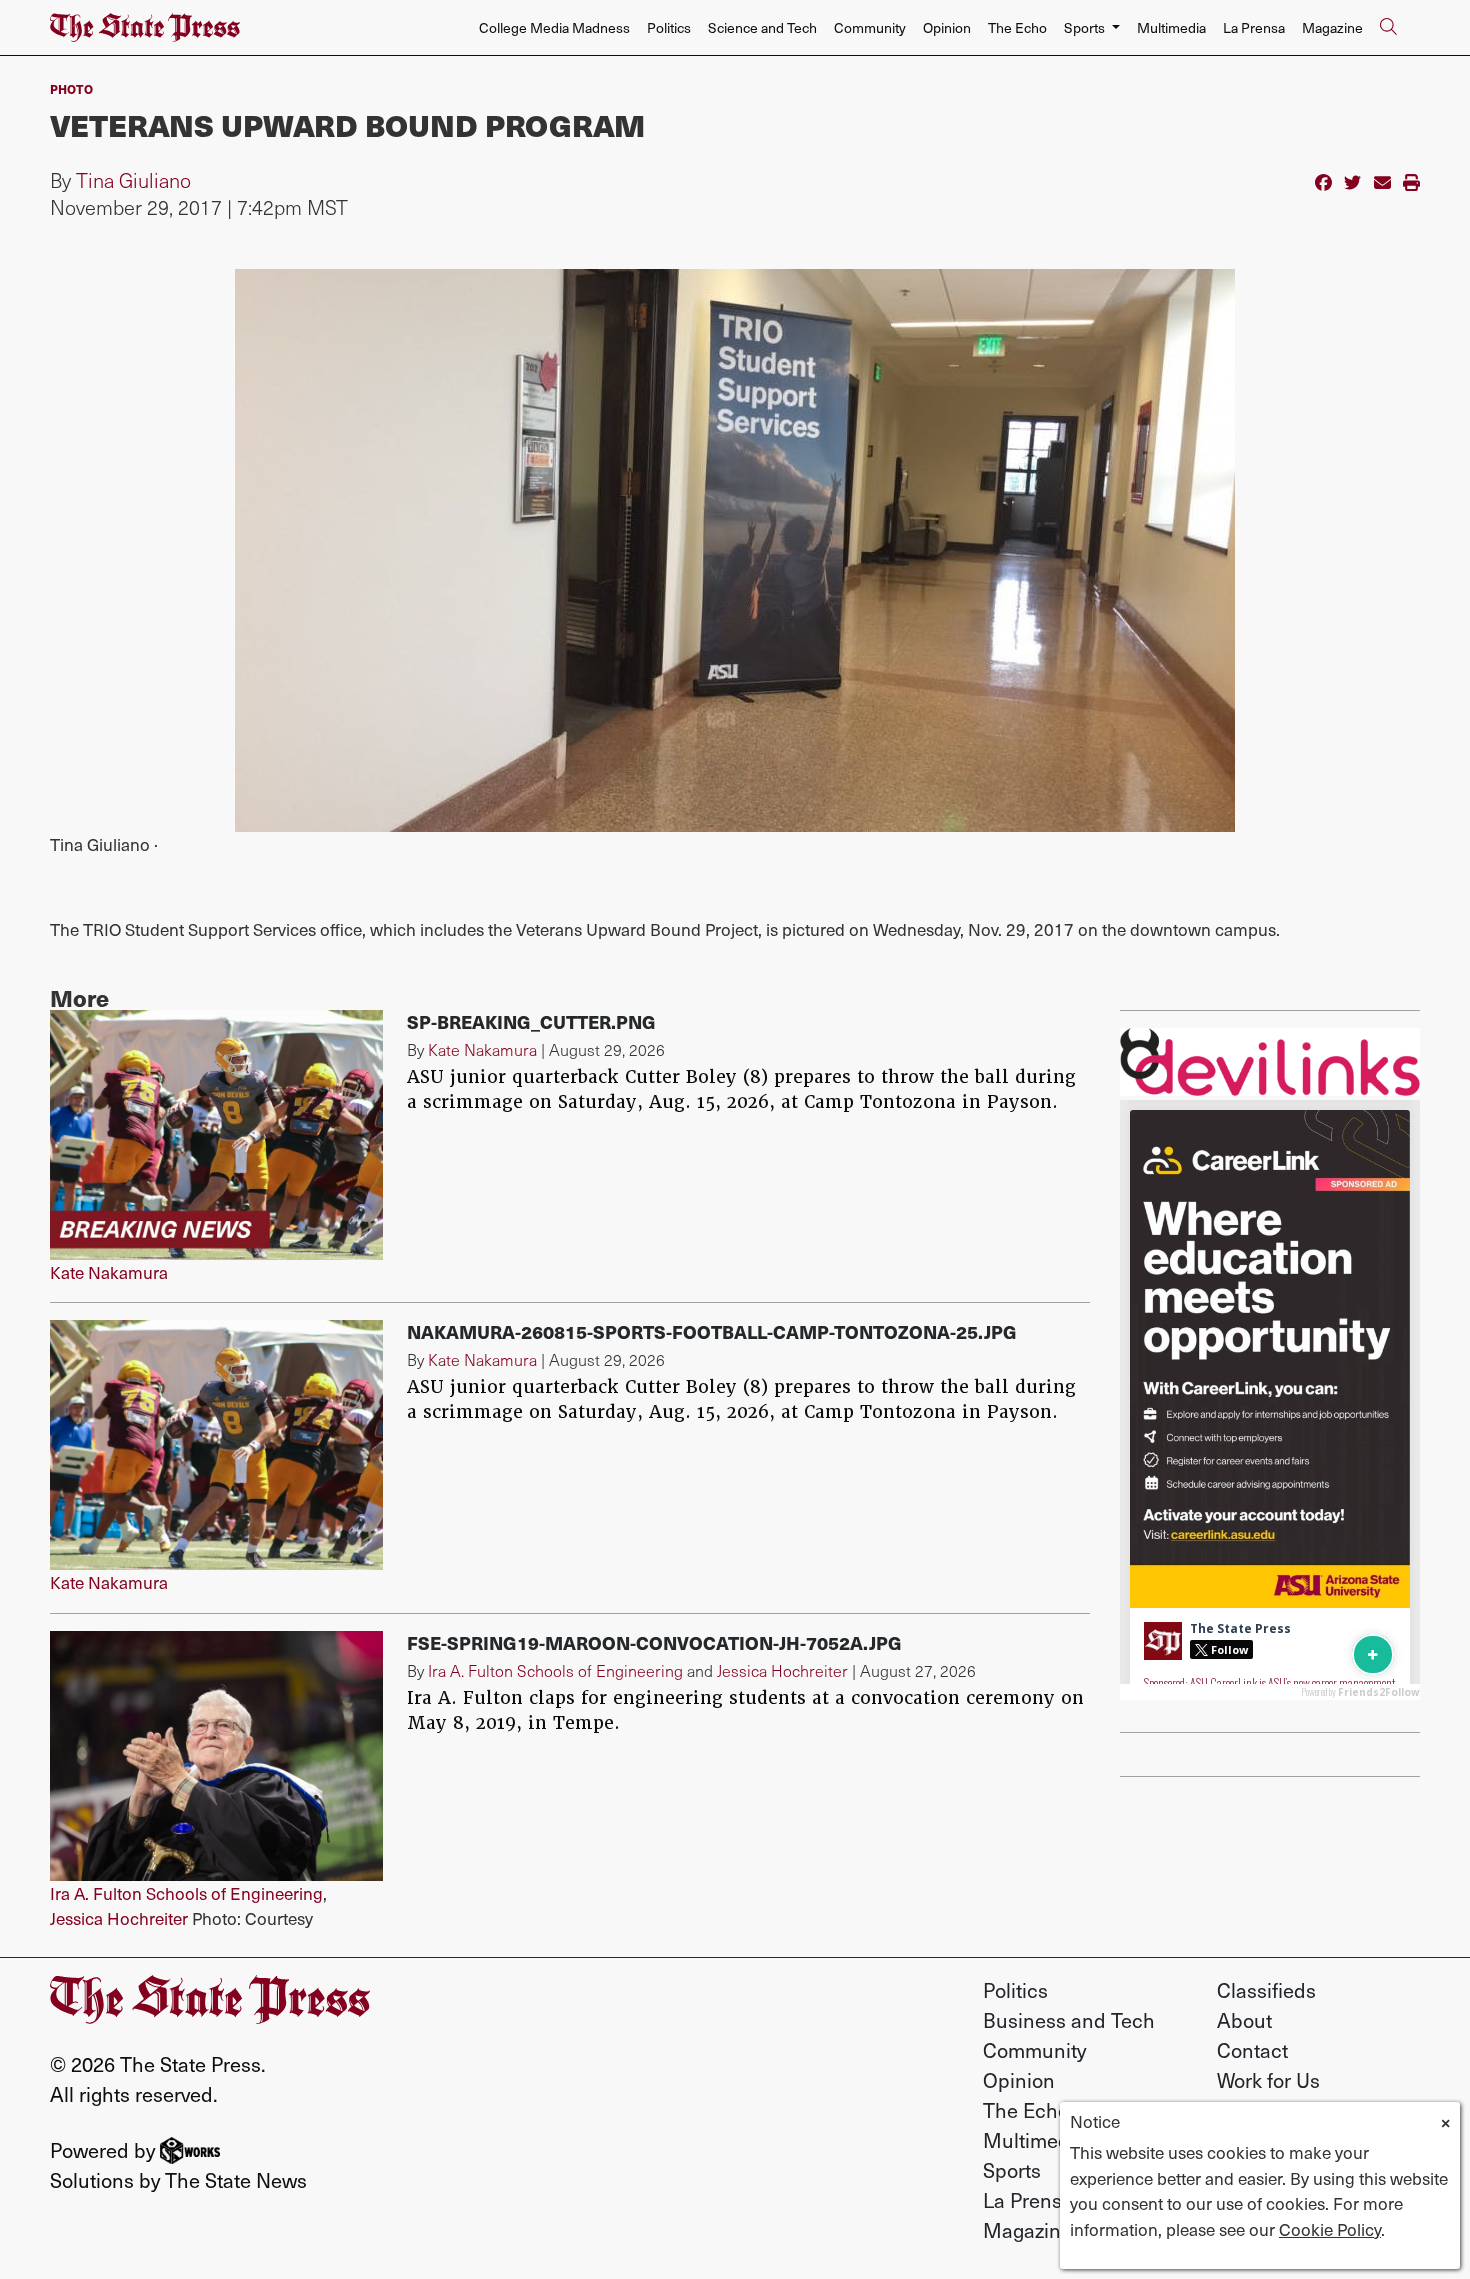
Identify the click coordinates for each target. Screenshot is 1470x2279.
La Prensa (1254, 27)
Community (870, 27)
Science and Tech (762, 27)
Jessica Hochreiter (119, 1918)
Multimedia (1171, 27)
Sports (1012, 2170)
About (1244, 2020)
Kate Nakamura (109, 1272)
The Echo (1017, 27)
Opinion (947, 27)
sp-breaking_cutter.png (531, 1021)
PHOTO (71, 88)
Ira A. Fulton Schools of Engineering (186, 1893)
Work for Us (1268, 2080)
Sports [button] (1086, 27)
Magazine (1332, 27)
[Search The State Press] (1388, 28)
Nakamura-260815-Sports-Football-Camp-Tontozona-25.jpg (712, 1331)
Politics (669, 27)
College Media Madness (554, 27)
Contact (1252, 2050)
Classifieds (1266, 1990)
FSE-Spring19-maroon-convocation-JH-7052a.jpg (654, 1642)
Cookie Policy (1330, 2229)
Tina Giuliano (133, 180)
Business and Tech (1069, 2020)
